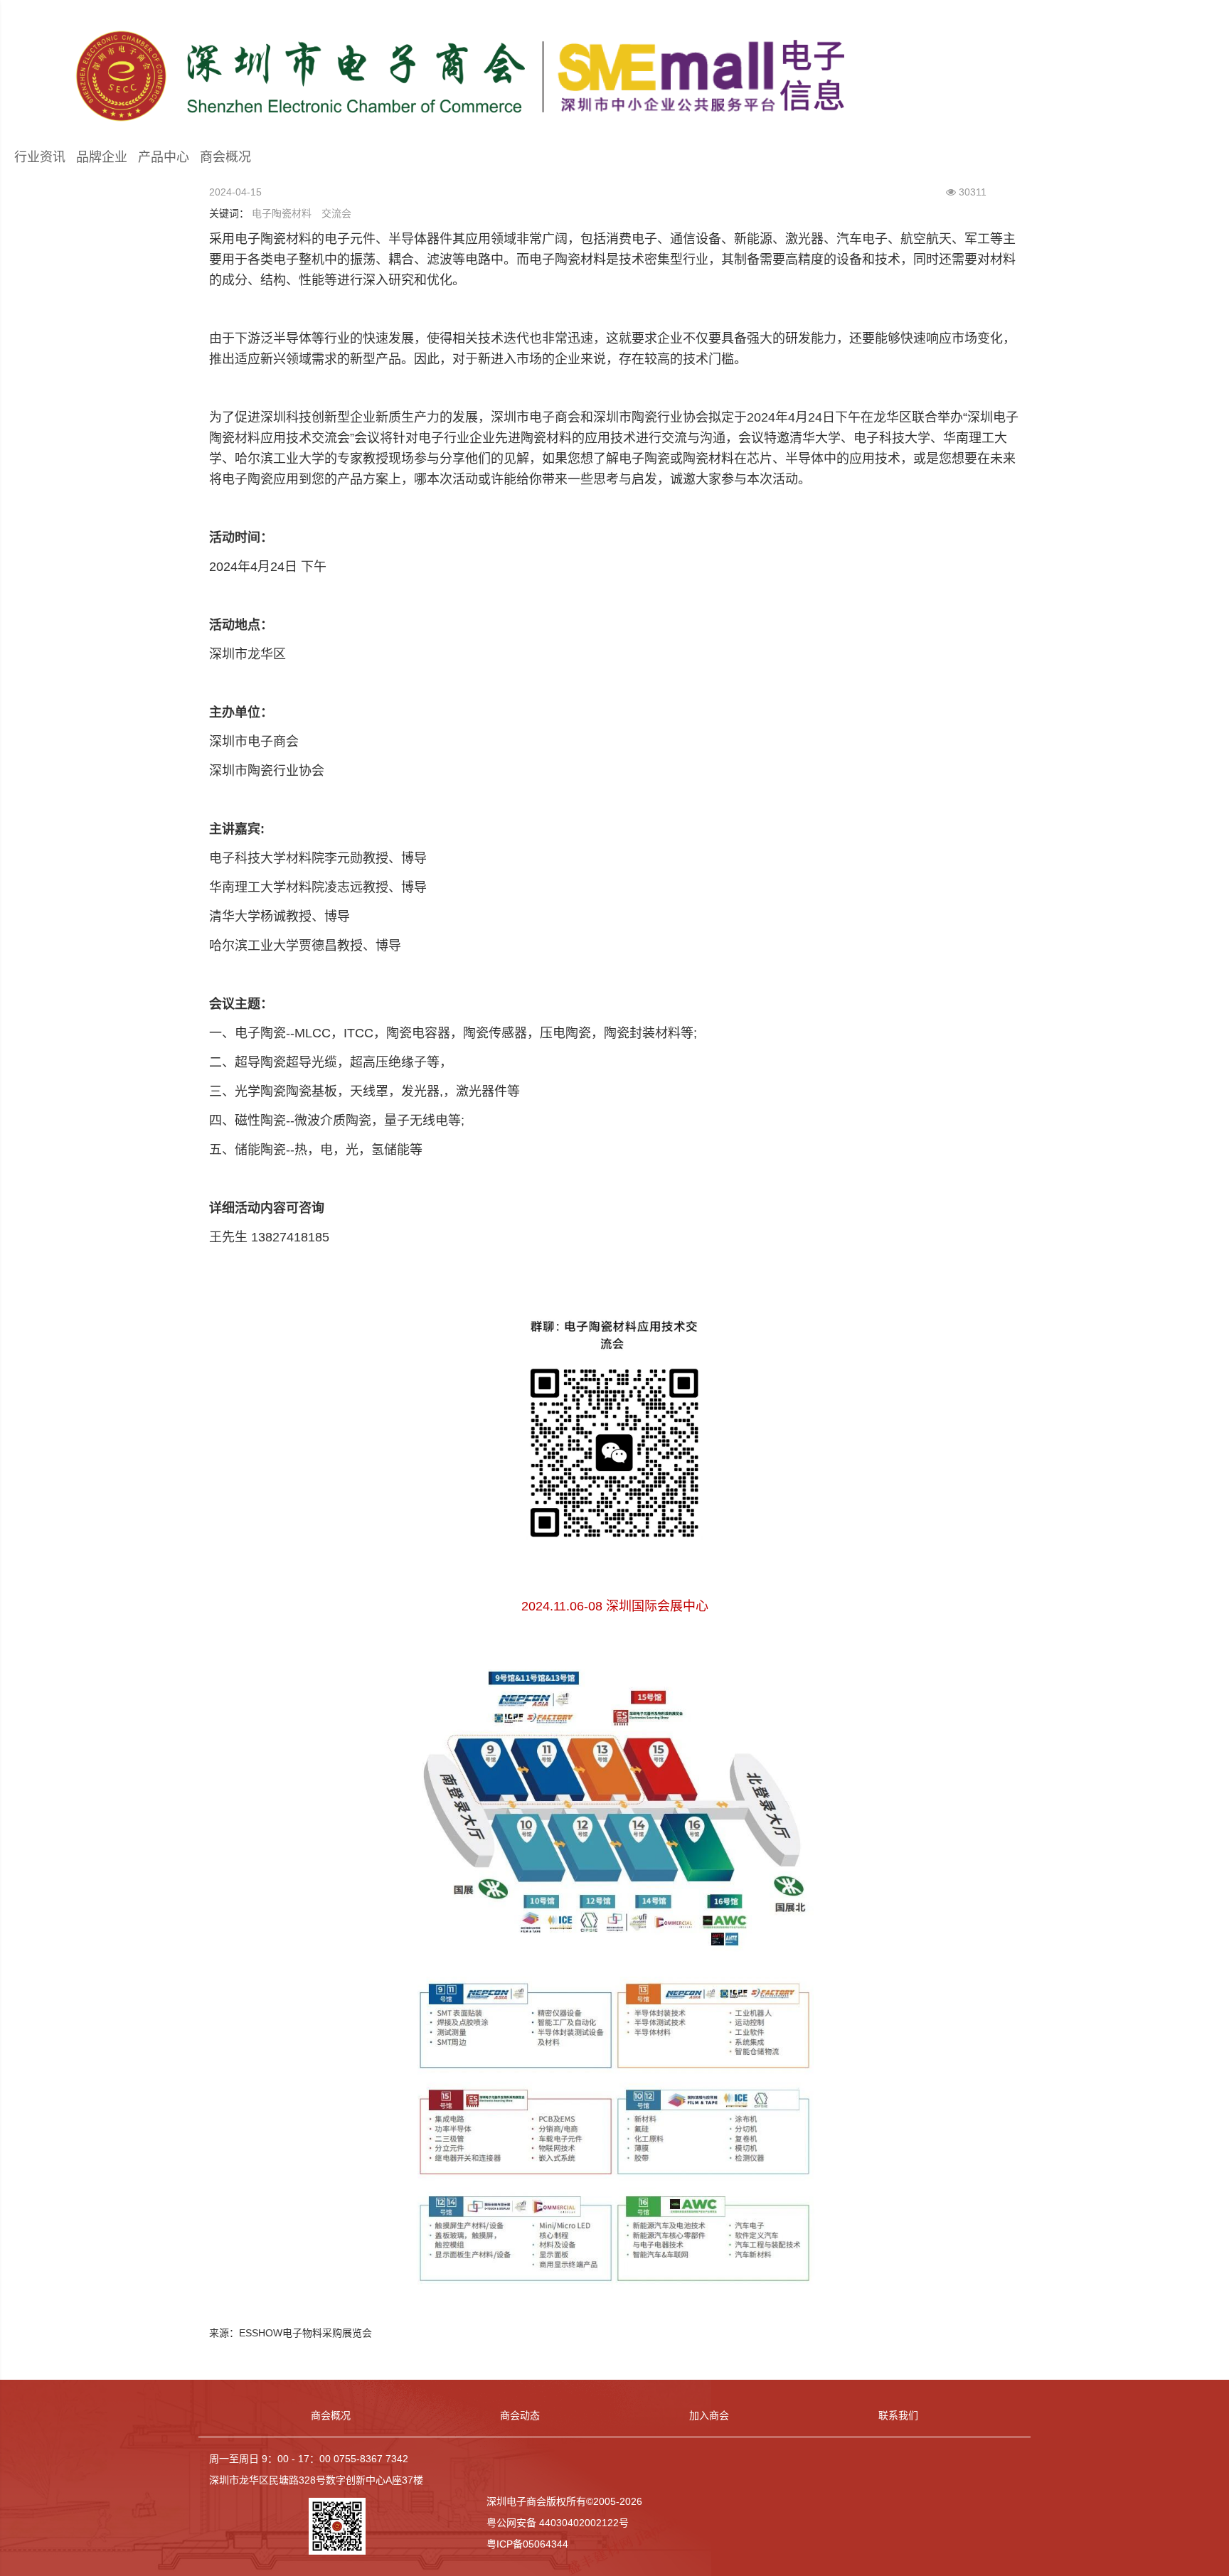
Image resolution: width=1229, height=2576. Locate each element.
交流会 (336, 213)
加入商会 (709, 2415)
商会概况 (225, 157)
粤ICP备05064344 (527, 2544)
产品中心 (164, 157)
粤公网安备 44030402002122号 (558, 2523)
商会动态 (520, 2415)
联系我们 (898, 2415)
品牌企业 (102, 157)
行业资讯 (40, 157)
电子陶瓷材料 (282, 213)
